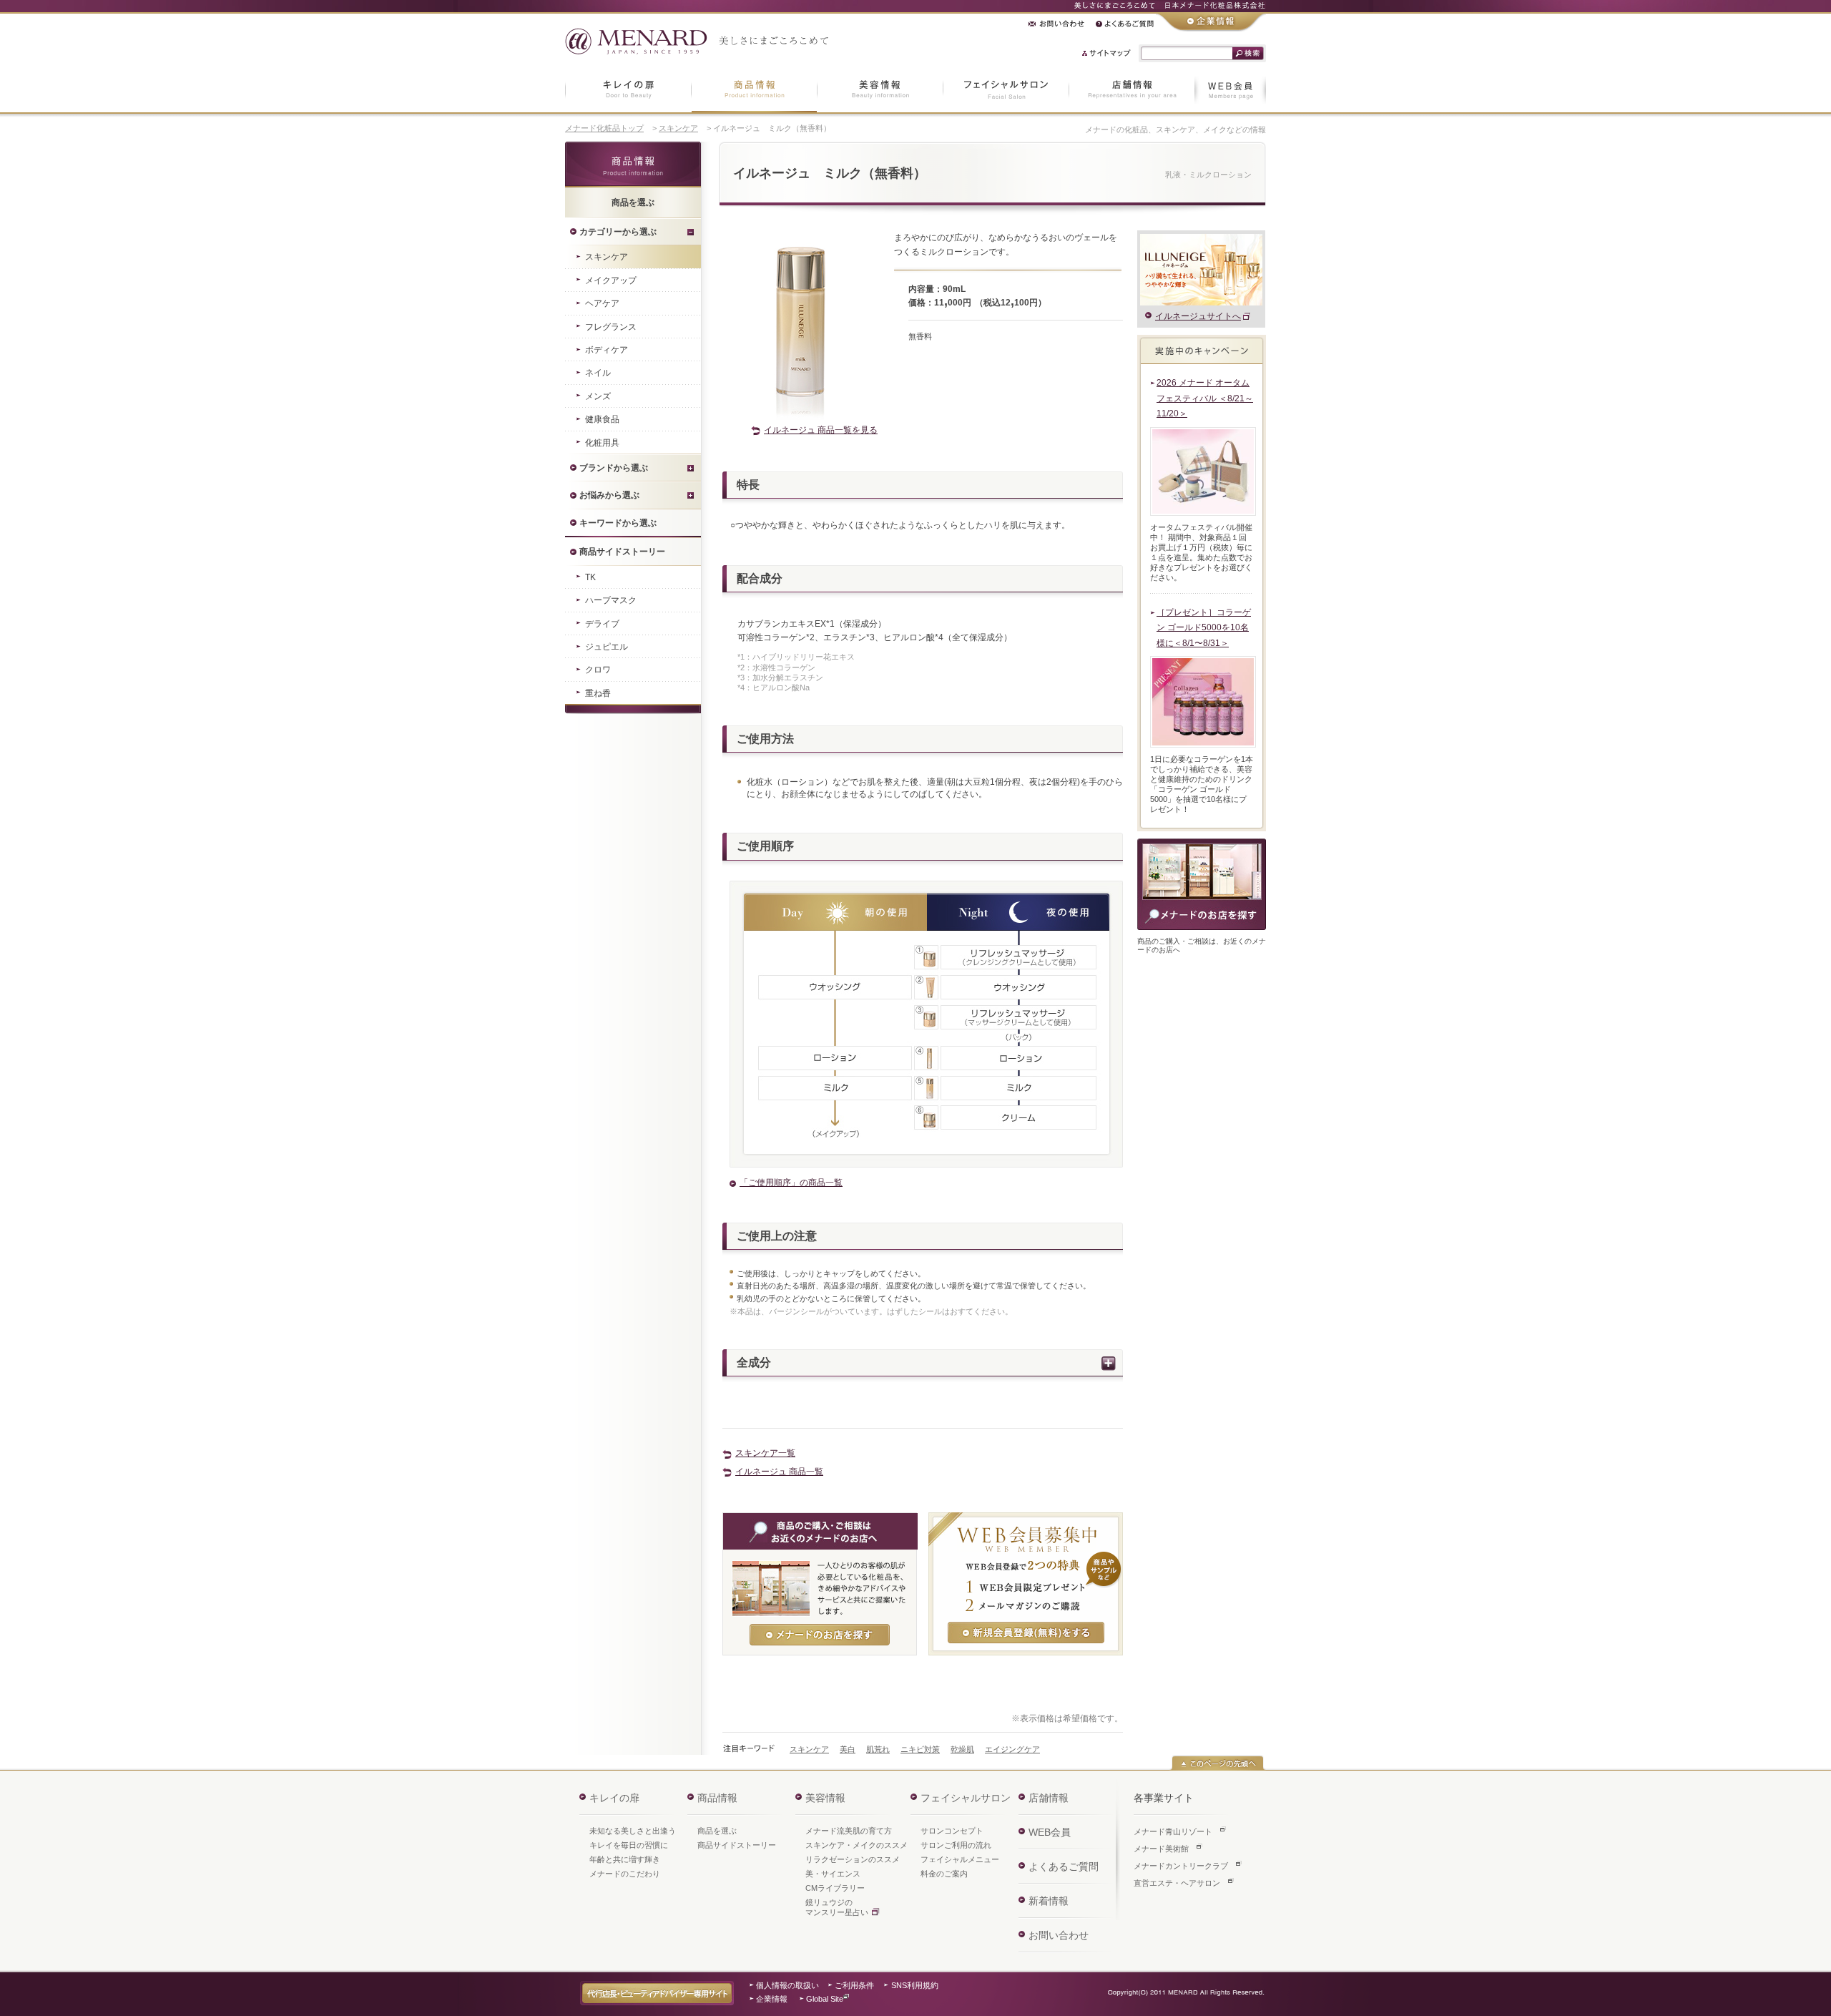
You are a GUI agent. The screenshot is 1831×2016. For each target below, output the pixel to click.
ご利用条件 (854, 1985)
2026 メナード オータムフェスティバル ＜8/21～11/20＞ (1205, 398)
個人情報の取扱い (787, 1985)
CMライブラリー (835, 1888)
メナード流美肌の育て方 (849, 1831)
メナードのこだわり (625, 1874)
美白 (848, 1749)
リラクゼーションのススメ (853, 1859)
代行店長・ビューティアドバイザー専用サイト (657, 1993)
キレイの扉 (614, 1798)
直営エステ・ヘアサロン (1177, 1883)
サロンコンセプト (952, 1831)
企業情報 (772, 1999)
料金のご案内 (944, 1874)
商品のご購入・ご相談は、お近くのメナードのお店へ (1202, 884)
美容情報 (825, 1798)
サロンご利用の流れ (956, 1845)
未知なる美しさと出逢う (633, 1831)
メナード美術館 (1161, 1849)
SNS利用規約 (915, 1985)
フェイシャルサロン (966, 1798)
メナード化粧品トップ (604, 128)
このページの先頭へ (1218, 1763)
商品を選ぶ (717, 1831)
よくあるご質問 (1064, 1866)
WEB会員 (1050, 1832)
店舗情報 (1049, 1798)
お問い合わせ (1059, 1935)
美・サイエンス (833, 1874)
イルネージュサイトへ (1198, 316)
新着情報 (1049, 1901)
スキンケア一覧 (765, 1453)
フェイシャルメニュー (960, 1859)
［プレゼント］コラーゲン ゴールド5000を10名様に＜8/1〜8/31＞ (1204, 628)
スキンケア (678, 128)
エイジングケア (1012, 1749)
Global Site (825, 1999)
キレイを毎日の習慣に (629, 1845)
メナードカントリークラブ (1181, 1866)
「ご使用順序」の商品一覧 (791, 1183)
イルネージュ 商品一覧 (779, 1472)
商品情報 (633, 165)
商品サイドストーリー (737, 1845)
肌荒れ (878, 1749)
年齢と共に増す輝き (625, 1859)
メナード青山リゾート (1173, 1831)
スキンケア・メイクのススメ (856, 1845)
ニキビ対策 (920, 1749)
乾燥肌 (962, 1749)
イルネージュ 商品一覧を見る (821, 430)
